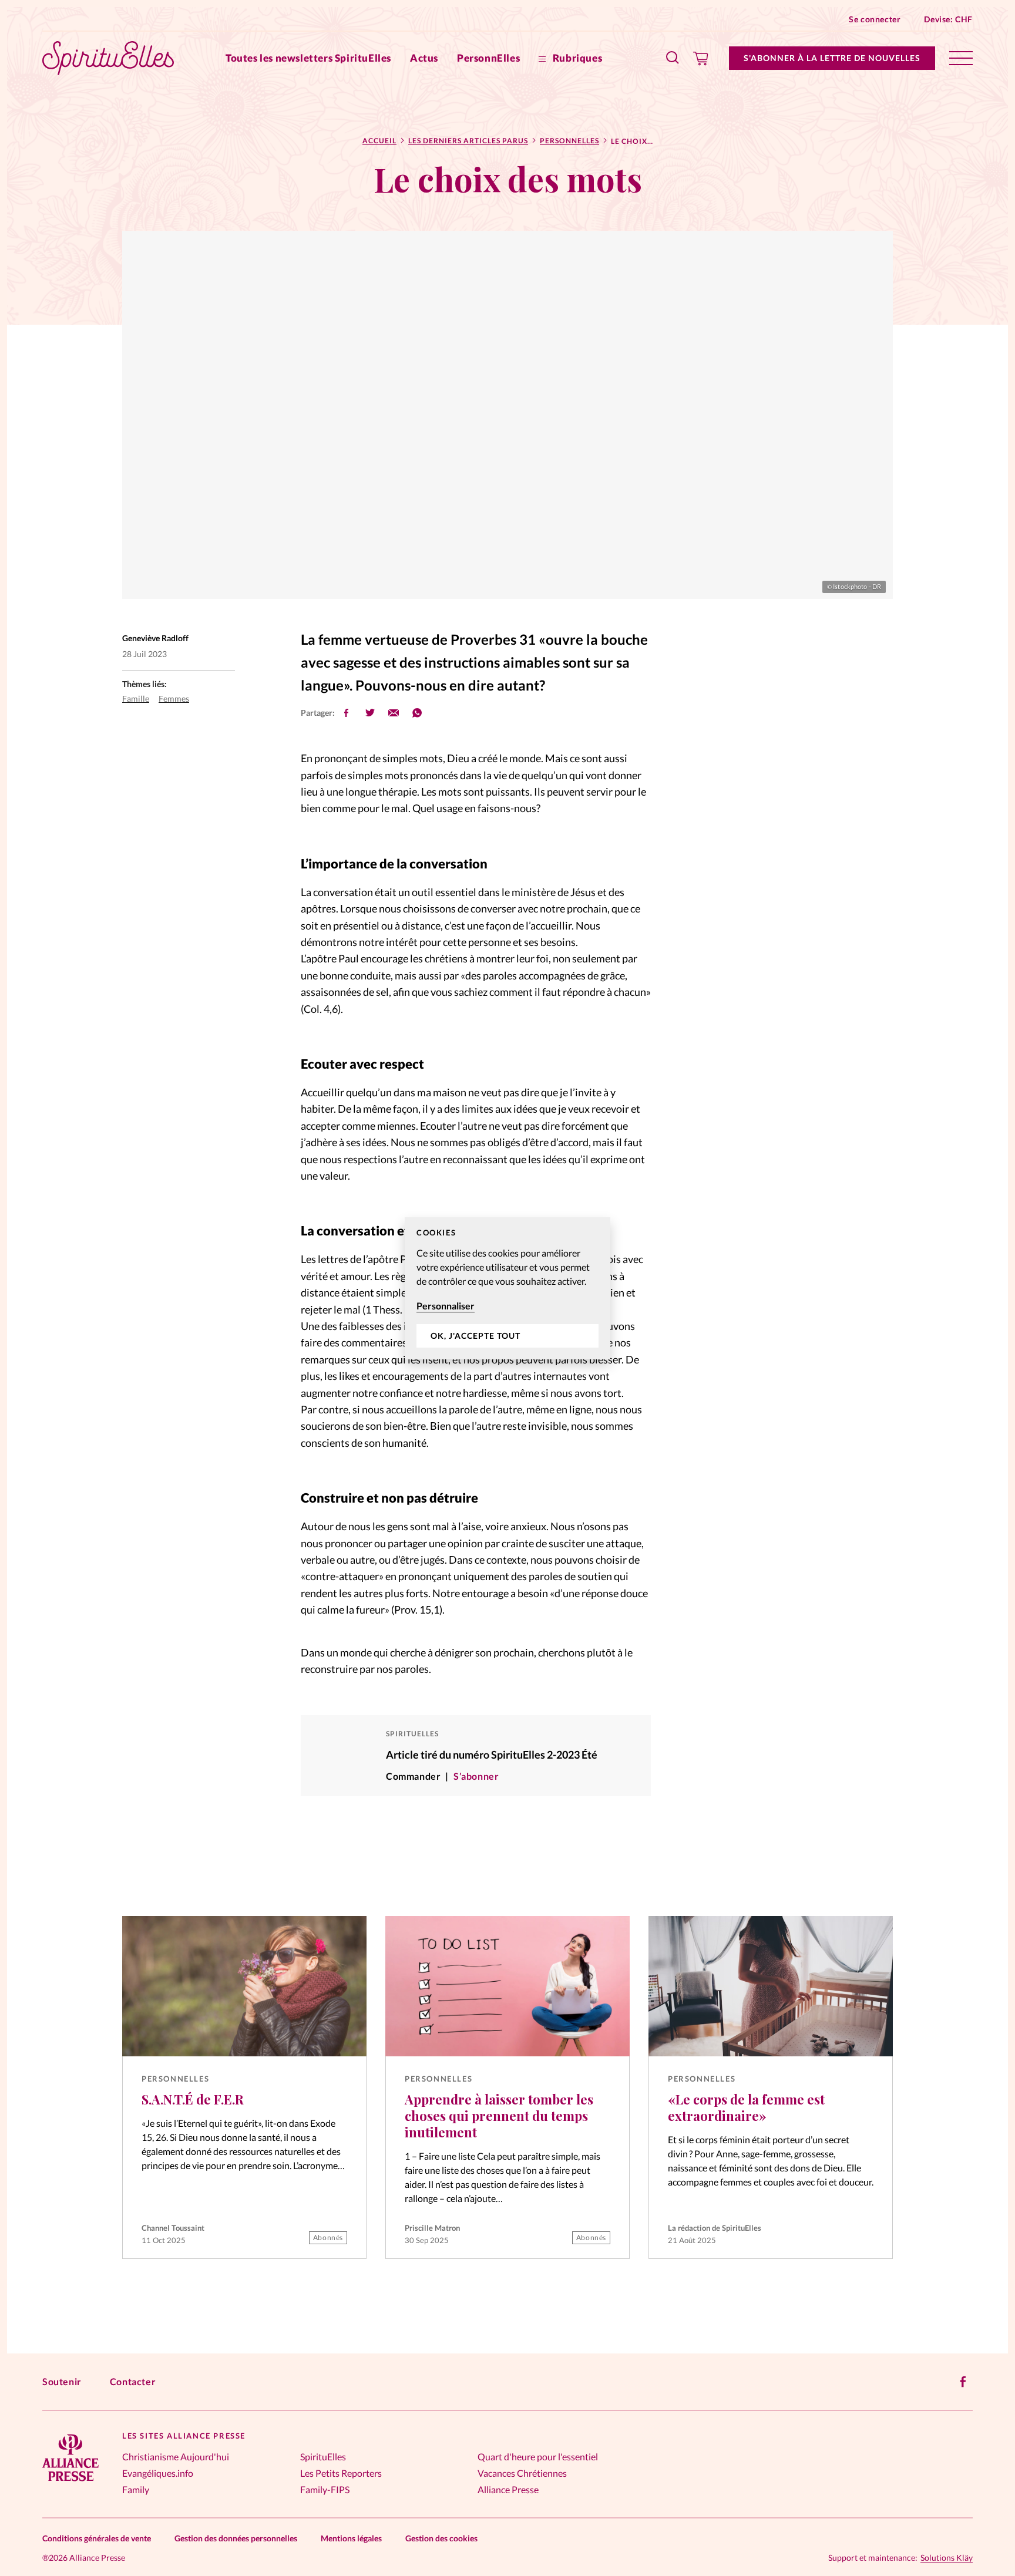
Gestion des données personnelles (236, 2538)
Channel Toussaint (173, 2228)
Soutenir (62, 2381)
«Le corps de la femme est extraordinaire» (746, 2107)
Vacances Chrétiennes (522, 2473)
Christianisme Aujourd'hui (176, 2457)
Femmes (174, 698)
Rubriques (576, 58)
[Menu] (961, 58)
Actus (424, 58)
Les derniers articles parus (468, 141)
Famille (136, 698)
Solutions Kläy (947, 2558)
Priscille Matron (432, 2228)
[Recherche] (673, 58)
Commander (413, 1776)
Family (136, 2489)
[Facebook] (963, 2382)
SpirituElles (323, 2457)
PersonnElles (488, 58)
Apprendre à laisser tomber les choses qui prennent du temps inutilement (499, 2116)
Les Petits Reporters (341, 2473)
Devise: (948, 19)
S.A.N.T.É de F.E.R (193, 2099)
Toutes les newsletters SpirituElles (308, 58)
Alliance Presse (508, 2489)
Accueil (379, 141)
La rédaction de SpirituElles (715, 2228)
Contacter (133, 2381)
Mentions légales (351, 2538)
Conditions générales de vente (97, 2538)
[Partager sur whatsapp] (417, 713)
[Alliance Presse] (70, 2482)
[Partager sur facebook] (347, 713)
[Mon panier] (701, 58)
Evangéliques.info (158, 2473)
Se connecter (875, 19)
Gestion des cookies (441, 2538)
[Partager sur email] (394, 713)
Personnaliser (446, 1306)
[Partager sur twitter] (370, 713)
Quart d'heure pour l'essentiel (538, 2457)
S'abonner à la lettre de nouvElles (832, 58)
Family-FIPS (325, 2489)
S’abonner (476, 1776)
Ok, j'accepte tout (475, 1336)
